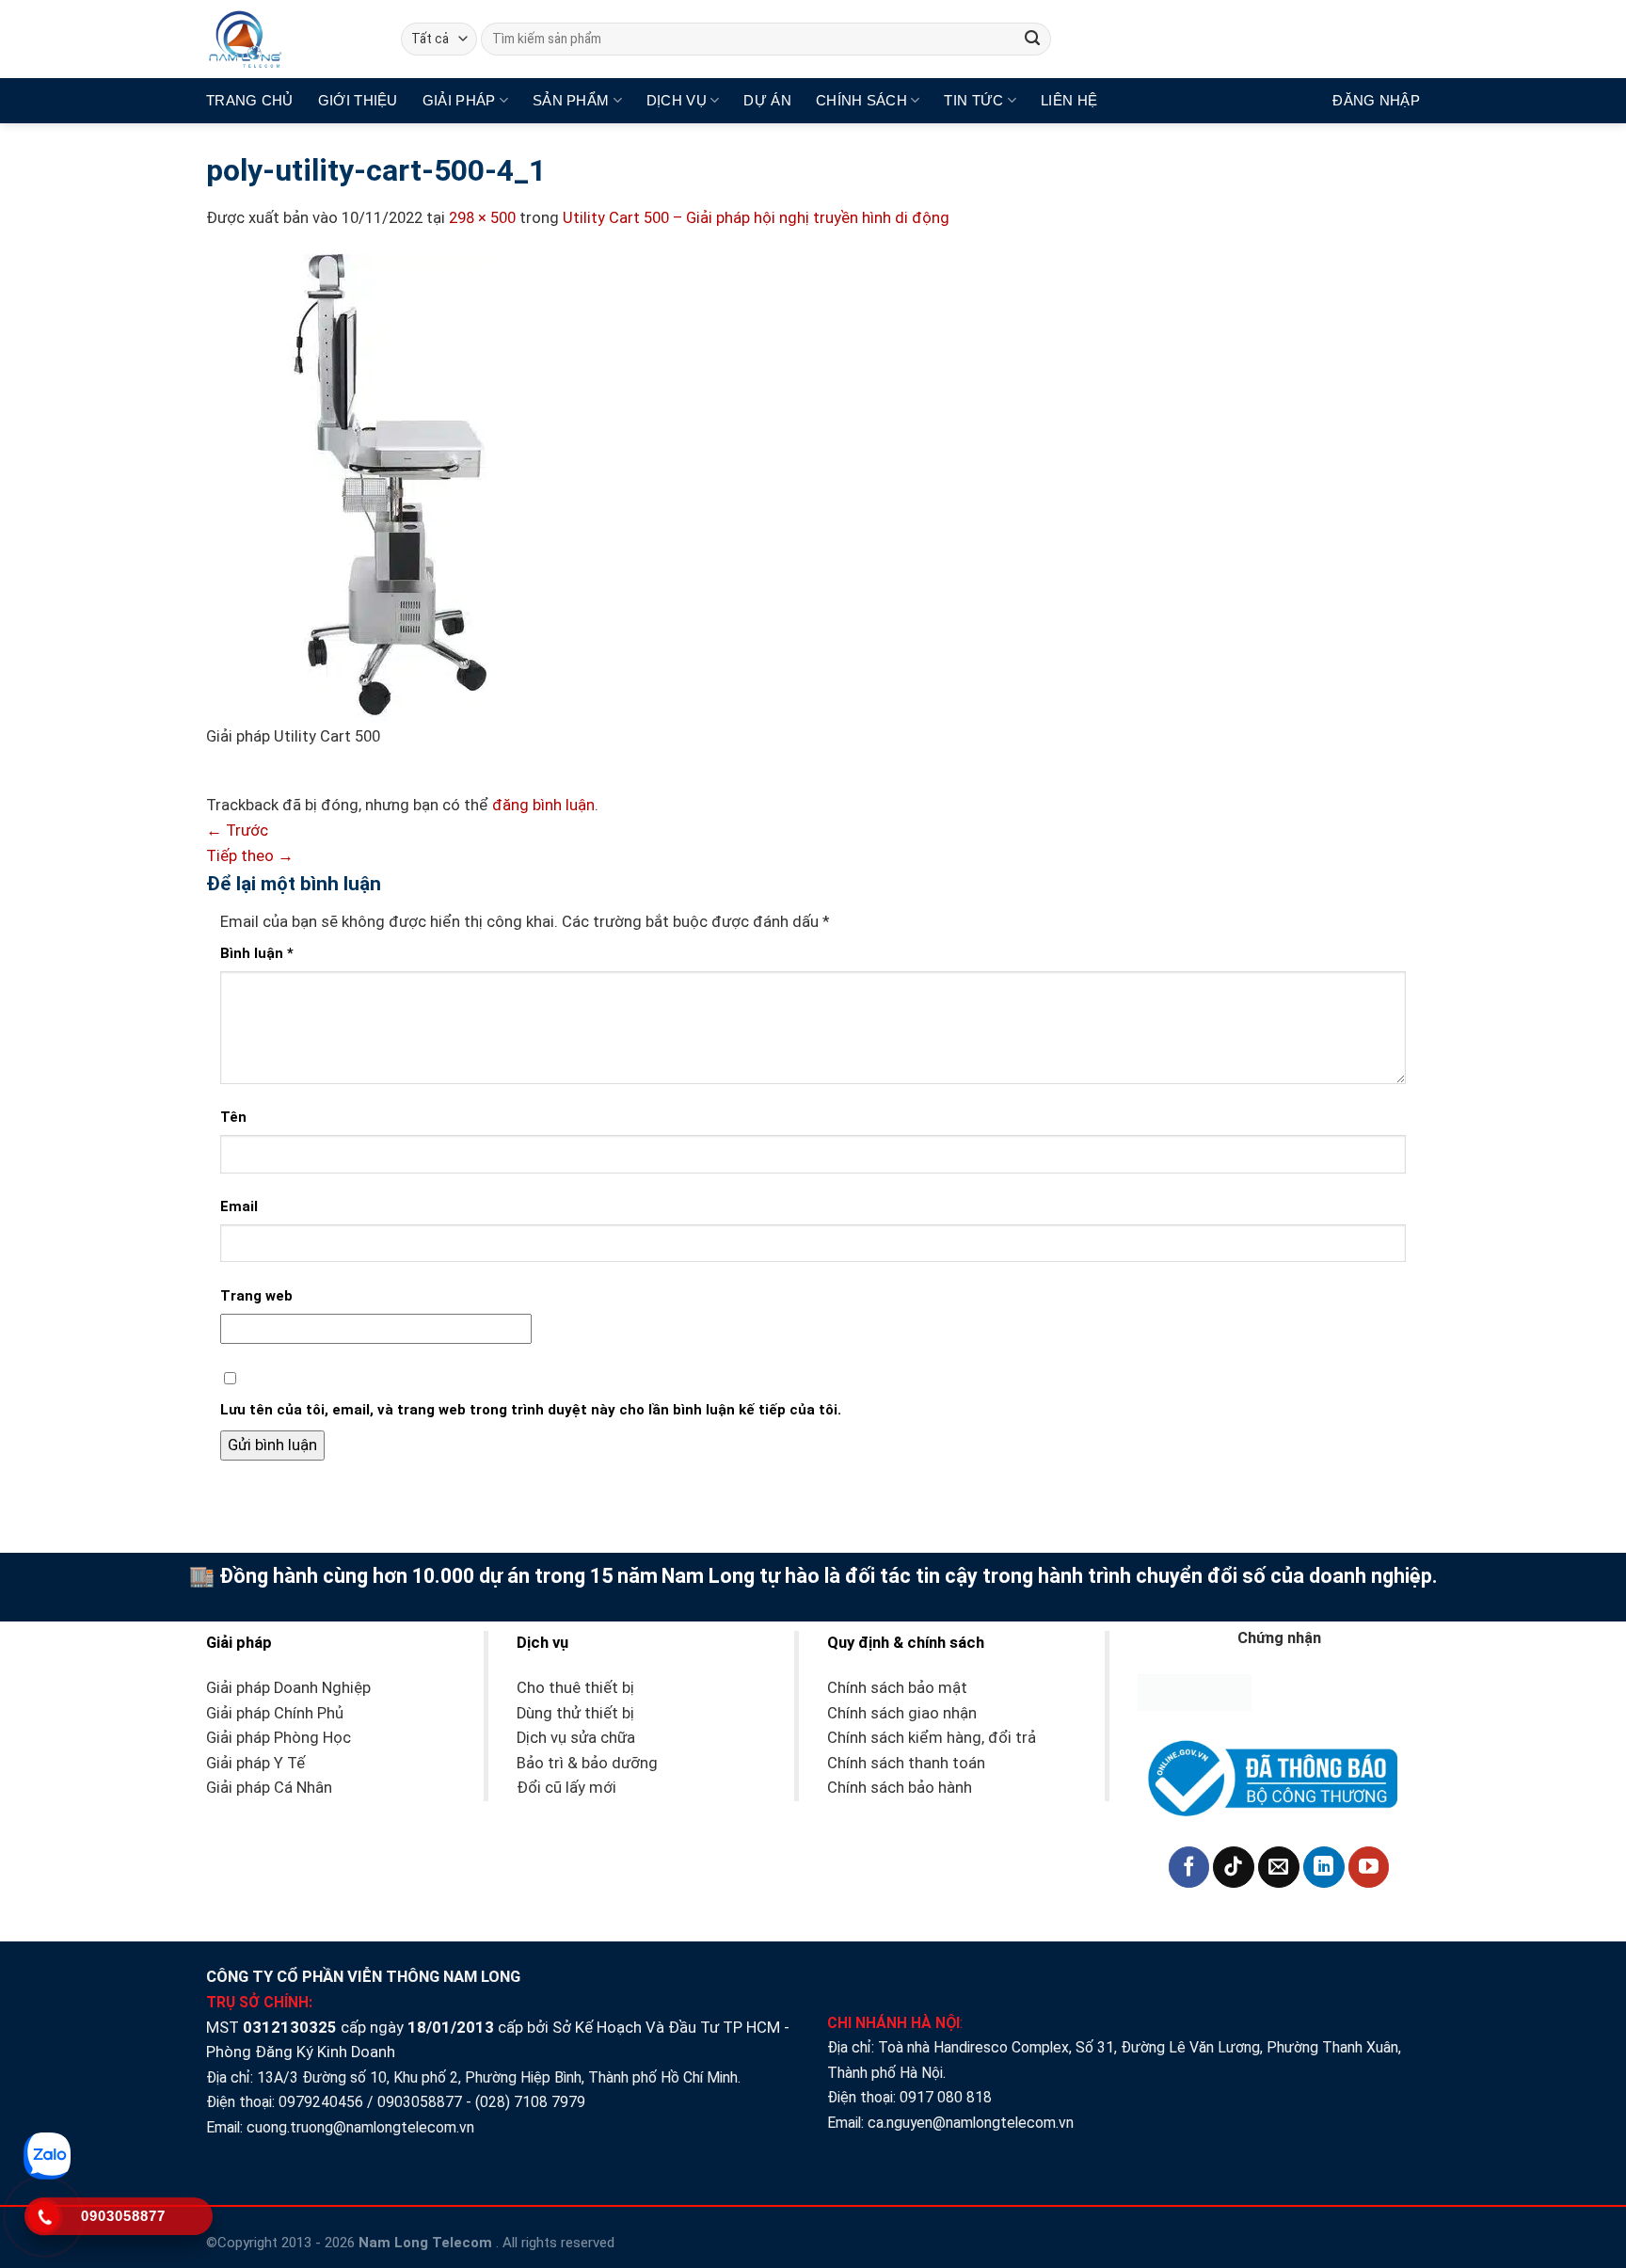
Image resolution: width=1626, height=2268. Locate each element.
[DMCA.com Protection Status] (1195, 1692)
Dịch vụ (677, 100)
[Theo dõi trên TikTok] (1234, 1867)
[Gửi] (1033, 39)
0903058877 (420, 2102)
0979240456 (321, 2102)
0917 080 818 (948, 2097)
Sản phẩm (571, 100)
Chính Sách (861, 100)
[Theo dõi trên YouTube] (1369, 1867)
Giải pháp (459, 100)
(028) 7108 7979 (530, 2102)
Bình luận (257, 953)
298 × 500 (482, 218)
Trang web (256, 1296)
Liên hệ (1069, 100)
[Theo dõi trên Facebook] (1189, 1867)
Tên (233, 1117)
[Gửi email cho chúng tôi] (1279, 1867)
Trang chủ (250, 100)
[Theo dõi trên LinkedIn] (1324, 1867)
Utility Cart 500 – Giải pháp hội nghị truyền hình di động (756, 218)
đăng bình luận (543, 805)
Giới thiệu (358, 100)
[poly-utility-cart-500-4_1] (346, 489)
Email (239, 1206)
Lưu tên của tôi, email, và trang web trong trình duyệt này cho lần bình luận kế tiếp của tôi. (531, 1410)
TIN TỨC (973, 100)
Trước (237, 831)
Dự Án (767, 100)
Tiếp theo (250, 856)
